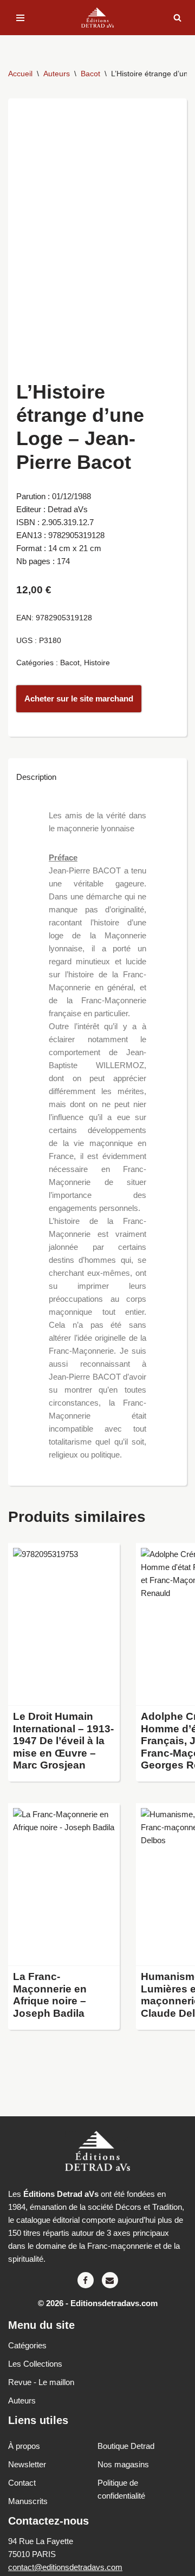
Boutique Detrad (126, 2446)
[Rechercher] (177, 18)
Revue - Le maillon (41, 2382)
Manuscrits (28, 2501)
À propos (24, 2446)
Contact (22, 2483)
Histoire (97, 663)
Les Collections (35, 2364)
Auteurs (57, 74)
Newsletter (27, 2464)
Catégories (27, 2345)
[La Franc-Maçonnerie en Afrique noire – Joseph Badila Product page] (64, 1885)
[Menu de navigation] (20, 18)
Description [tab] (36, 777)
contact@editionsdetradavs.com (65, 2567)
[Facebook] (86, 2280)
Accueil (20, 74)
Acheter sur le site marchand (79, 698)
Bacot (90, 74)
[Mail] (110, 2280)
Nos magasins (123, 2464)
